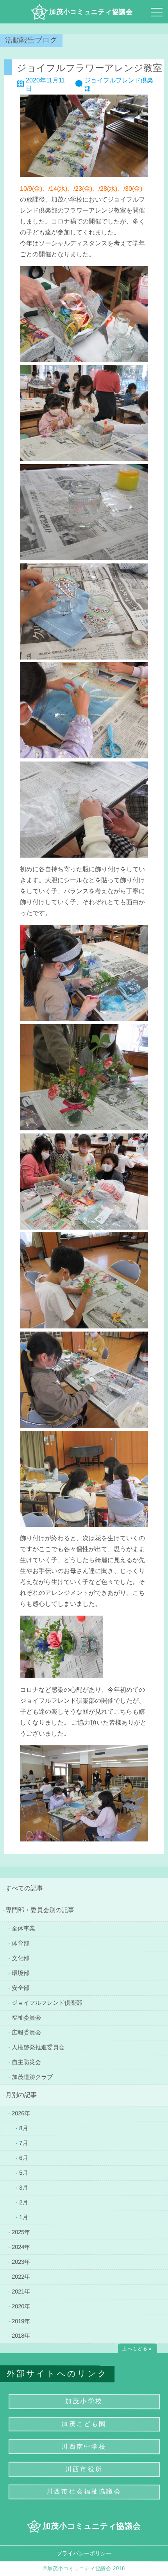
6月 (24, 2157)
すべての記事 (24, 1888)
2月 (24, 2202)
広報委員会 (26, 2032)
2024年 (21, 2246)
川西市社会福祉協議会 (84, 2491)
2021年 (21, 2291)
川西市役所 (84, 2469)
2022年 (21, 2276)
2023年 (21, 2261)
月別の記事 (21, 2095)
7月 (24, 2142)
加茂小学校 (84, 2401)
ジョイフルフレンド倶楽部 (47, 2002)
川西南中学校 (84, 2446)
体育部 (21, 1943)
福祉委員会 (26, 2017)
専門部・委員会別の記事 (40, 1910)
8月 (24, 2128)
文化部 (21, 1958)
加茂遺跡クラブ (32, 2076)
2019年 (21, 2321)
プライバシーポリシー (84, 2553)
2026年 (21, 2113)
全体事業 (23, 1928)
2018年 (21, 2336)
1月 (24, 2217)
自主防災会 (26, 2062)
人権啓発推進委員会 (38, 2047)
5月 (24, 2172)
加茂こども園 (84, 2424)
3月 (24, 2187)
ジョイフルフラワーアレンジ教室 (89, 67)
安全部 (21, 1987)
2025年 (21, 2232)
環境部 (21, 1973)
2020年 (21, 2306)
